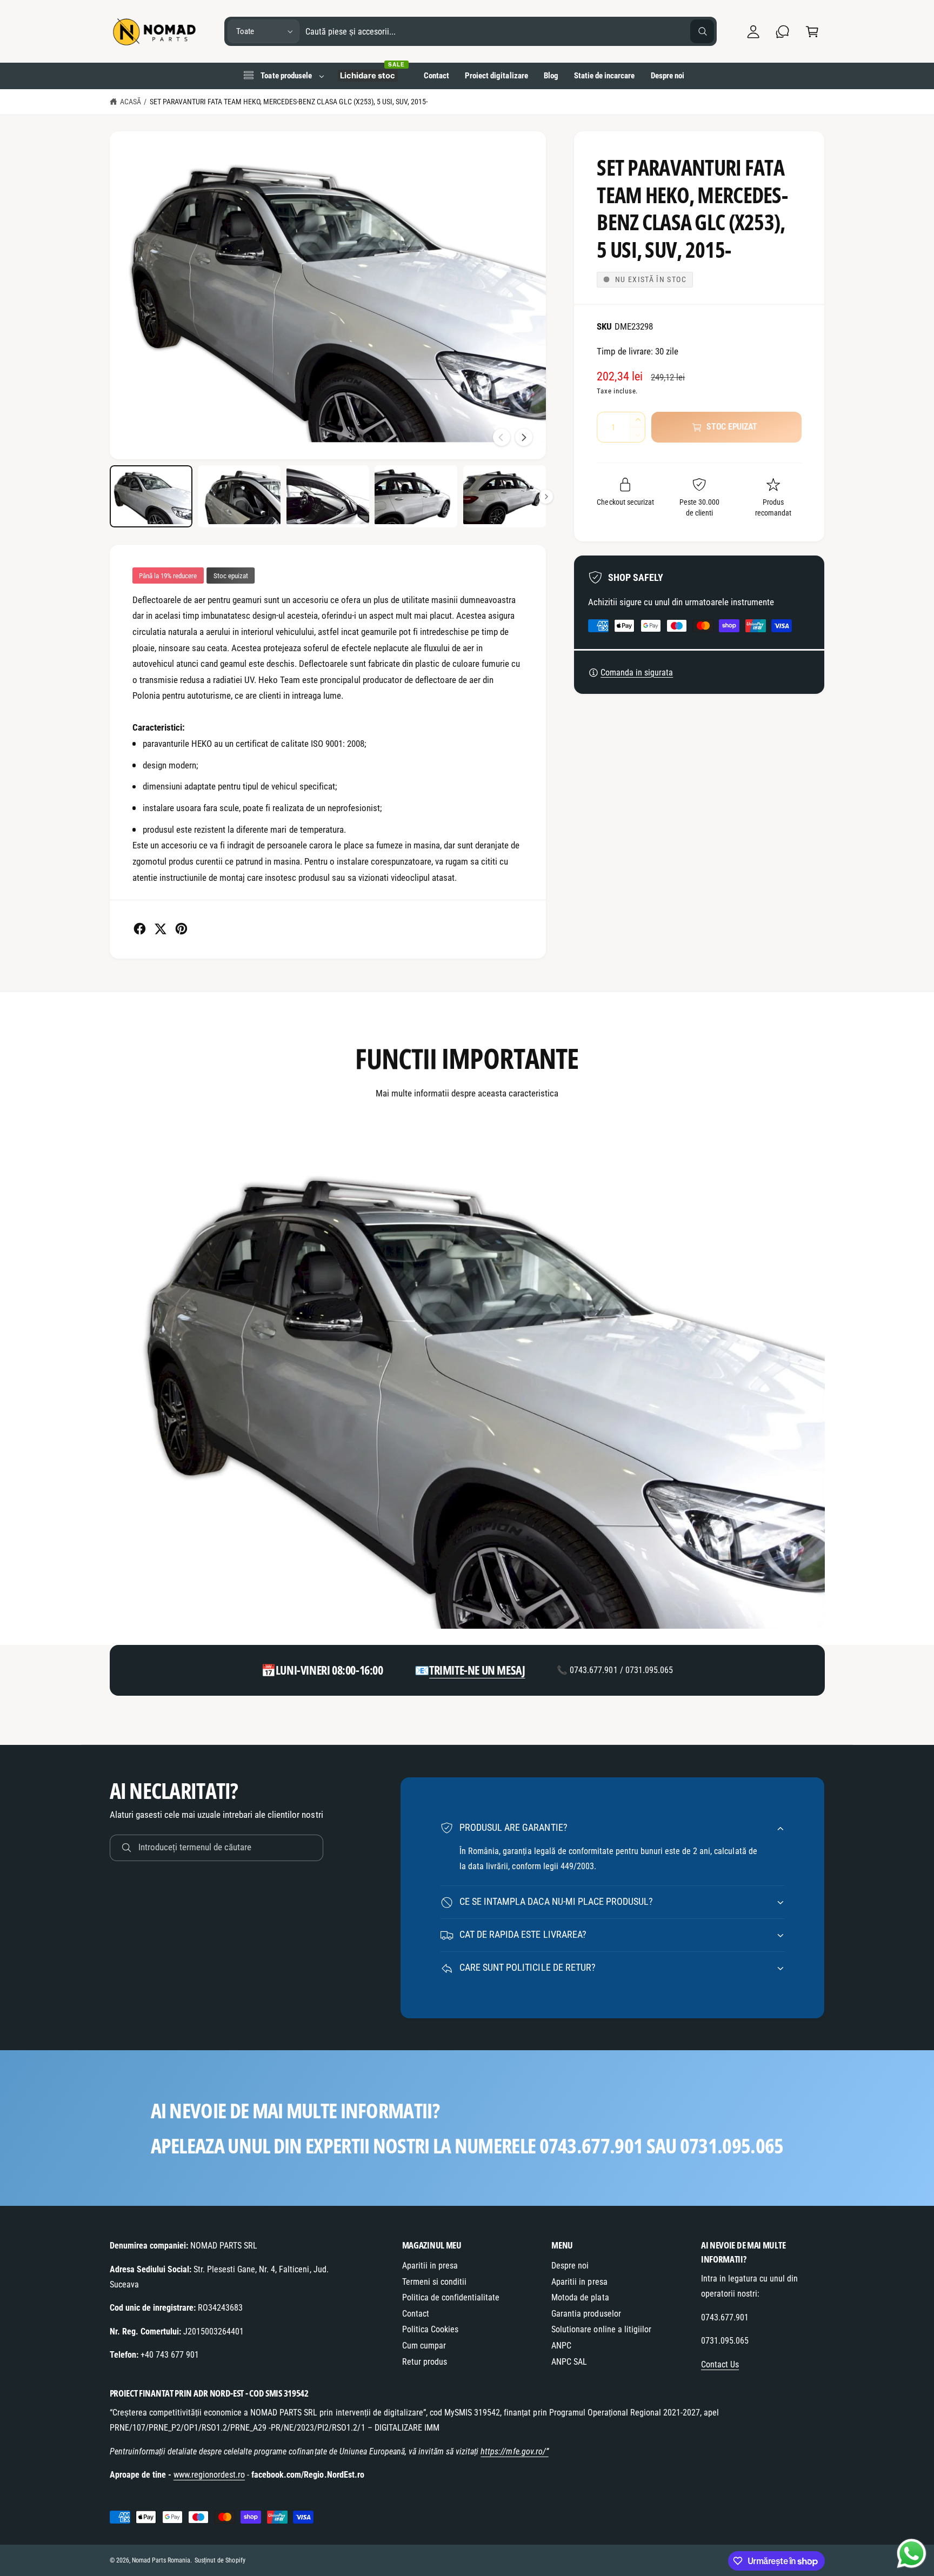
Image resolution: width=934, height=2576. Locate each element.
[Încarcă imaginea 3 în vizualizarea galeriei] (328, 496)
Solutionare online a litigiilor (601, 2329)
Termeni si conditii (434, 2282)
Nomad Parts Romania (161, 2560)
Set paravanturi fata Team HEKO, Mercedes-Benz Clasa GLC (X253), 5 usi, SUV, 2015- (289, 102)
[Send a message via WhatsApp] (912, 2554)
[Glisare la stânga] (502, 437)
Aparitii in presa (430, 2266)
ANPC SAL (569, 2362)
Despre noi (570, 2266)
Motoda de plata (580, 2297)
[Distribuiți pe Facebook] (140, 929)
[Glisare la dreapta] (524, 437)
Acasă (131, 102)
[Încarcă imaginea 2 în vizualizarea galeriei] (239, 496)
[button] (812, 32)
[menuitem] (283, 76)
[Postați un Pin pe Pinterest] (181, 929)
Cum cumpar (424, 2346)
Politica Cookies (430, 2329)
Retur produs (425, 2362)
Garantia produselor (586, 2314)
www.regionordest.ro (209, 2475)
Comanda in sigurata (637, 673)
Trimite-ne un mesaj (477, 1670)
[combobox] (510, 32)
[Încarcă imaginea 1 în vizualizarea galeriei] (151, 496)
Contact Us (720, 2364)
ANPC (561, 2346)
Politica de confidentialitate (451, 2297)
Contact (416, 2314)
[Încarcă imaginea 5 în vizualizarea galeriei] (505, 496)
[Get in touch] (783, 32)
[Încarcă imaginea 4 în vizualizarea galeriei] (416, 496)
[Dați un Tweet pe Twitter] (160, 929)
